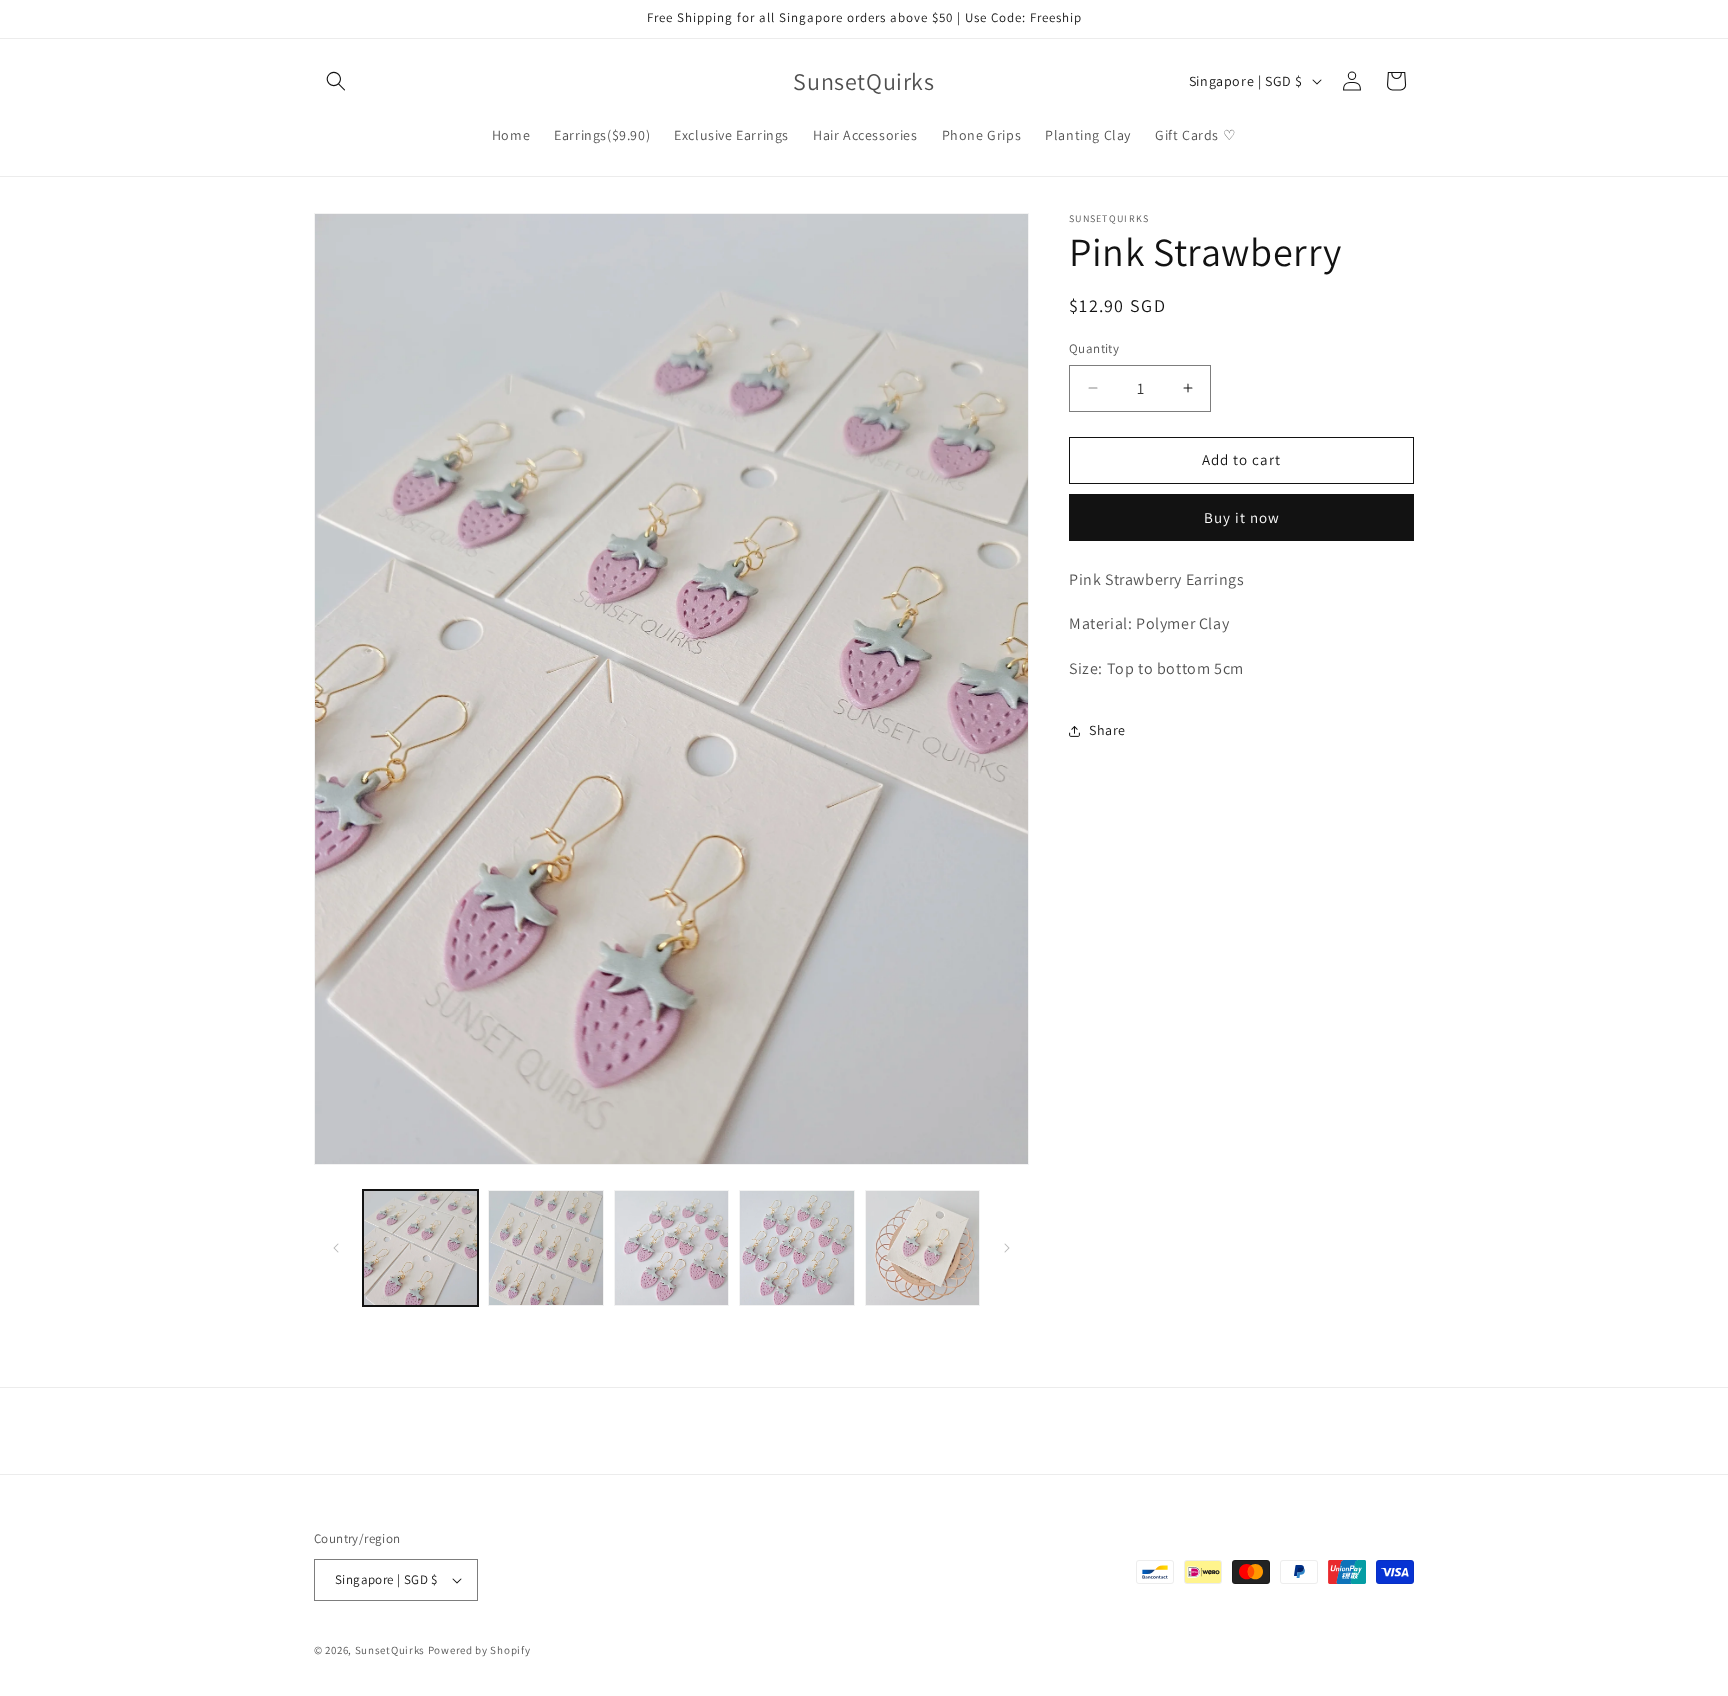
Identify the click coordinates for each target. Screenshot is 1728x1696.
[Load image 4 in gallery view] (796, 1247)
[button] (336, 81)
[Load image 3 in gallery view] (671, 1247)
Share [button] (1107, 730)
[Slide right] (1007, 1248)
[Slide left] (336, 1248)
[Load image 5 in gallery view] (922, 1247)
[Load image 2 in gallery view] (545, 1247)
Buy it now (1242, 516)
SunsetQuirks (390, 1650)
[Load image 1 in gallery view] (420, 1247)
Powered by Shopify (479, 1650)
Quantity (1094, 348)
